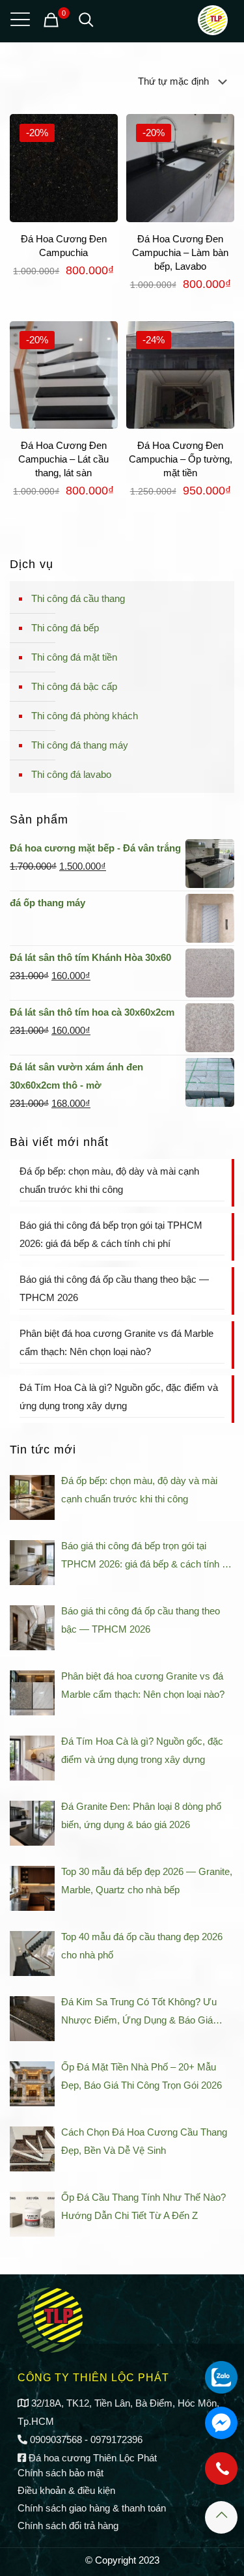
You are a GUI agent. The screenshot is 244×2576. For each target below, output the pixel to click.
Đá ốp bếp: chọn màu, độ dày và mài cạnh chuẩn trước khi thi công (109, 1180)
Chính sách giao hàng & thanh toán (92, 2508)
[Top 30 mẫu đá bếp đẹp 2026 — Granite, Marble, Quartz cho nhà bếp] (32, 1888)
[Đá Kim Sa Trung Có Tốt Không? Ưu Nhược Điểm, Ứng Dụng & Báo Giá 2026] (32, 2019)
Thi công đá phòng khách (85, 716)
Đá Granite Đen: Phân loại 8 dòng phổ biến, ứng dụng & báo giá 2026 (141, 1815)
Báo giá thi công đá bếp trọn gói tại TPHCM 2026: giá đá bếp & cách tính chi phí (111, 1234)
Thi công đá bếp (65, 628)
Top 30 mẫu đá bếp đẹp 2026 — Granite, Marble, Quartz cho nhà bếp (147, 1881)
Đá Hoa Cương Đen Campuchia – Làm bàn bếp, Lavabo (180, 252)
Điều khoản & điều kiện (66, 2490)
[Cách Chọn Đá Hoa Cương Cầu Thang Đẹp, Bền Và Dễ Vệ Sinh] (32, 2149)
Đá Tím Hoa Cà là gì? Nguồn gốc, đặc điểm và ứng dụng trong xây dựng (119, 1396)
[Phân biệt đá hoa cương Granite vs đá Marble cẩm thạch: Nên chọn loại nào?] (32, 1693)
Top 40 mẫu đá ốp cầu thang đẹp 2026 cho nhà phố (142, 1946)
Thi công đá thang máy (80, 745)
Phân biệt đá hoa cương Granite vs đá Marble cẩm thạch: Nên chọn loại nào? (116, 1342)
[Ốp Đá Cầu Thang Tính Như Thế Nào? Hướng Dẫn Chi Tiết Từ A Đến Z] (32, 2214)
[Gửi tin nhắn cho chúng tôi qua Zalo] (221, 2377)
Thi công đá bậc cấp (74, 686)
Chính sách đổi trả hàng (68, 2526)
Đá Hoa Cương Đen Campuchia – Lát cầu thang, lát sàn (63, 459)
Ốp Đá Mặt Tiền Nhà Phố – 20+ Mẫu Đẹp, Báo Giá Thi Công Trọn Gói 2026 (142, 2076)
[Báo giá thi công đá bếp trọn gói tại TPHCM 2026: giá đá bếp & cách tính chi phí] (32, 1563)
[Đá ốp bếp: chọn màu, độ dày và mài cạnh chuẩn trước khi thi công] (32, 1497)
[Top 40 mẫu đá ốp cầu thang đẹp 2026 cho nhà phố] (32, 1953)
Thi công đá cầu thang (78, 598)
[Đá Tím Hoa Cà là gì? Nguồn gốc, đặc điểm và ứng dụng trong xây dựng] (32, 1758)
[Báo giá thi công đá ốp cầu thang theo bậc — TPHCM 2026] (32, 1628)
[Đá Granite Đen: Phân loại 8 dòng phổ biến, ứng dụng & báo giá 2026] (32, 1823)
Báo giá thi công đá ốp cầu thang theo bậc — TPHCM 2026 (114, 1288)
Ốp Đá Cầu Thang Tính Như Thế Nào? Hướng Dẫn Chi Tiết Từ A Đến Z (143, 2206)
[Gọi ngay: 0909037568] (221, 2475)
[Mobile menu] (18, 20)
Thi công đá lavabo (71, 774)
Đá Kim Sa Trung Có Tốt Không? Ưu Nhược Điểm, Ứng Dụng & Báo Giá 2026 (139, 2013)
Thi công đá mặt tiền (74, 657)
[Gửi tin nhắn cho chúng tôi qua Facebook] (221, 2423)
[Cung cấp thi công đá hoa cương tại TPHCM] (213, 20)
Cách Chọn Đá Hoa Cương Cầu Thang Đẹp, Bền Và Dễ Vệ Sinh (144, 2141)
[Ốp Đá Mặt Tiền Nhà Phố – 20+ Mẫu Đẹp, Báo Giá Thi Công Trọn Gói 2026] (32, 2084)
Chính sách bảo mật (61, 2473)
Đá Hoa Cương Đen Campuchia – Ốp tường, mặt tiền (181, 459)
